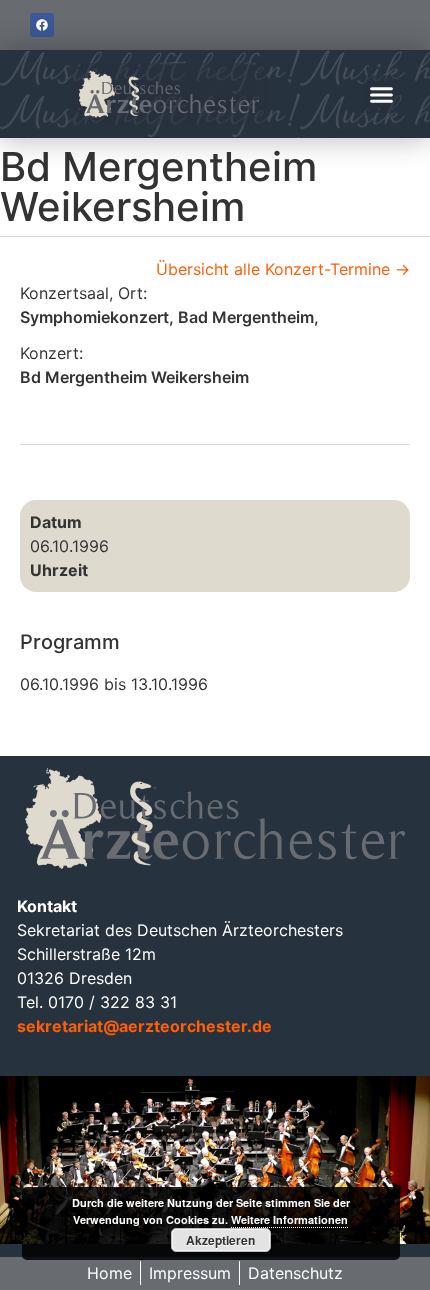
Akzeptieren (220, 1240)
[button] (382, 94)
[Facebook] (42, 25)
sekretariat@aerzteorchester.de (144, 1026)
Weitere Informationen (289, 1219)
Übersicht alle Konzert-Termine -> (283, 269)
